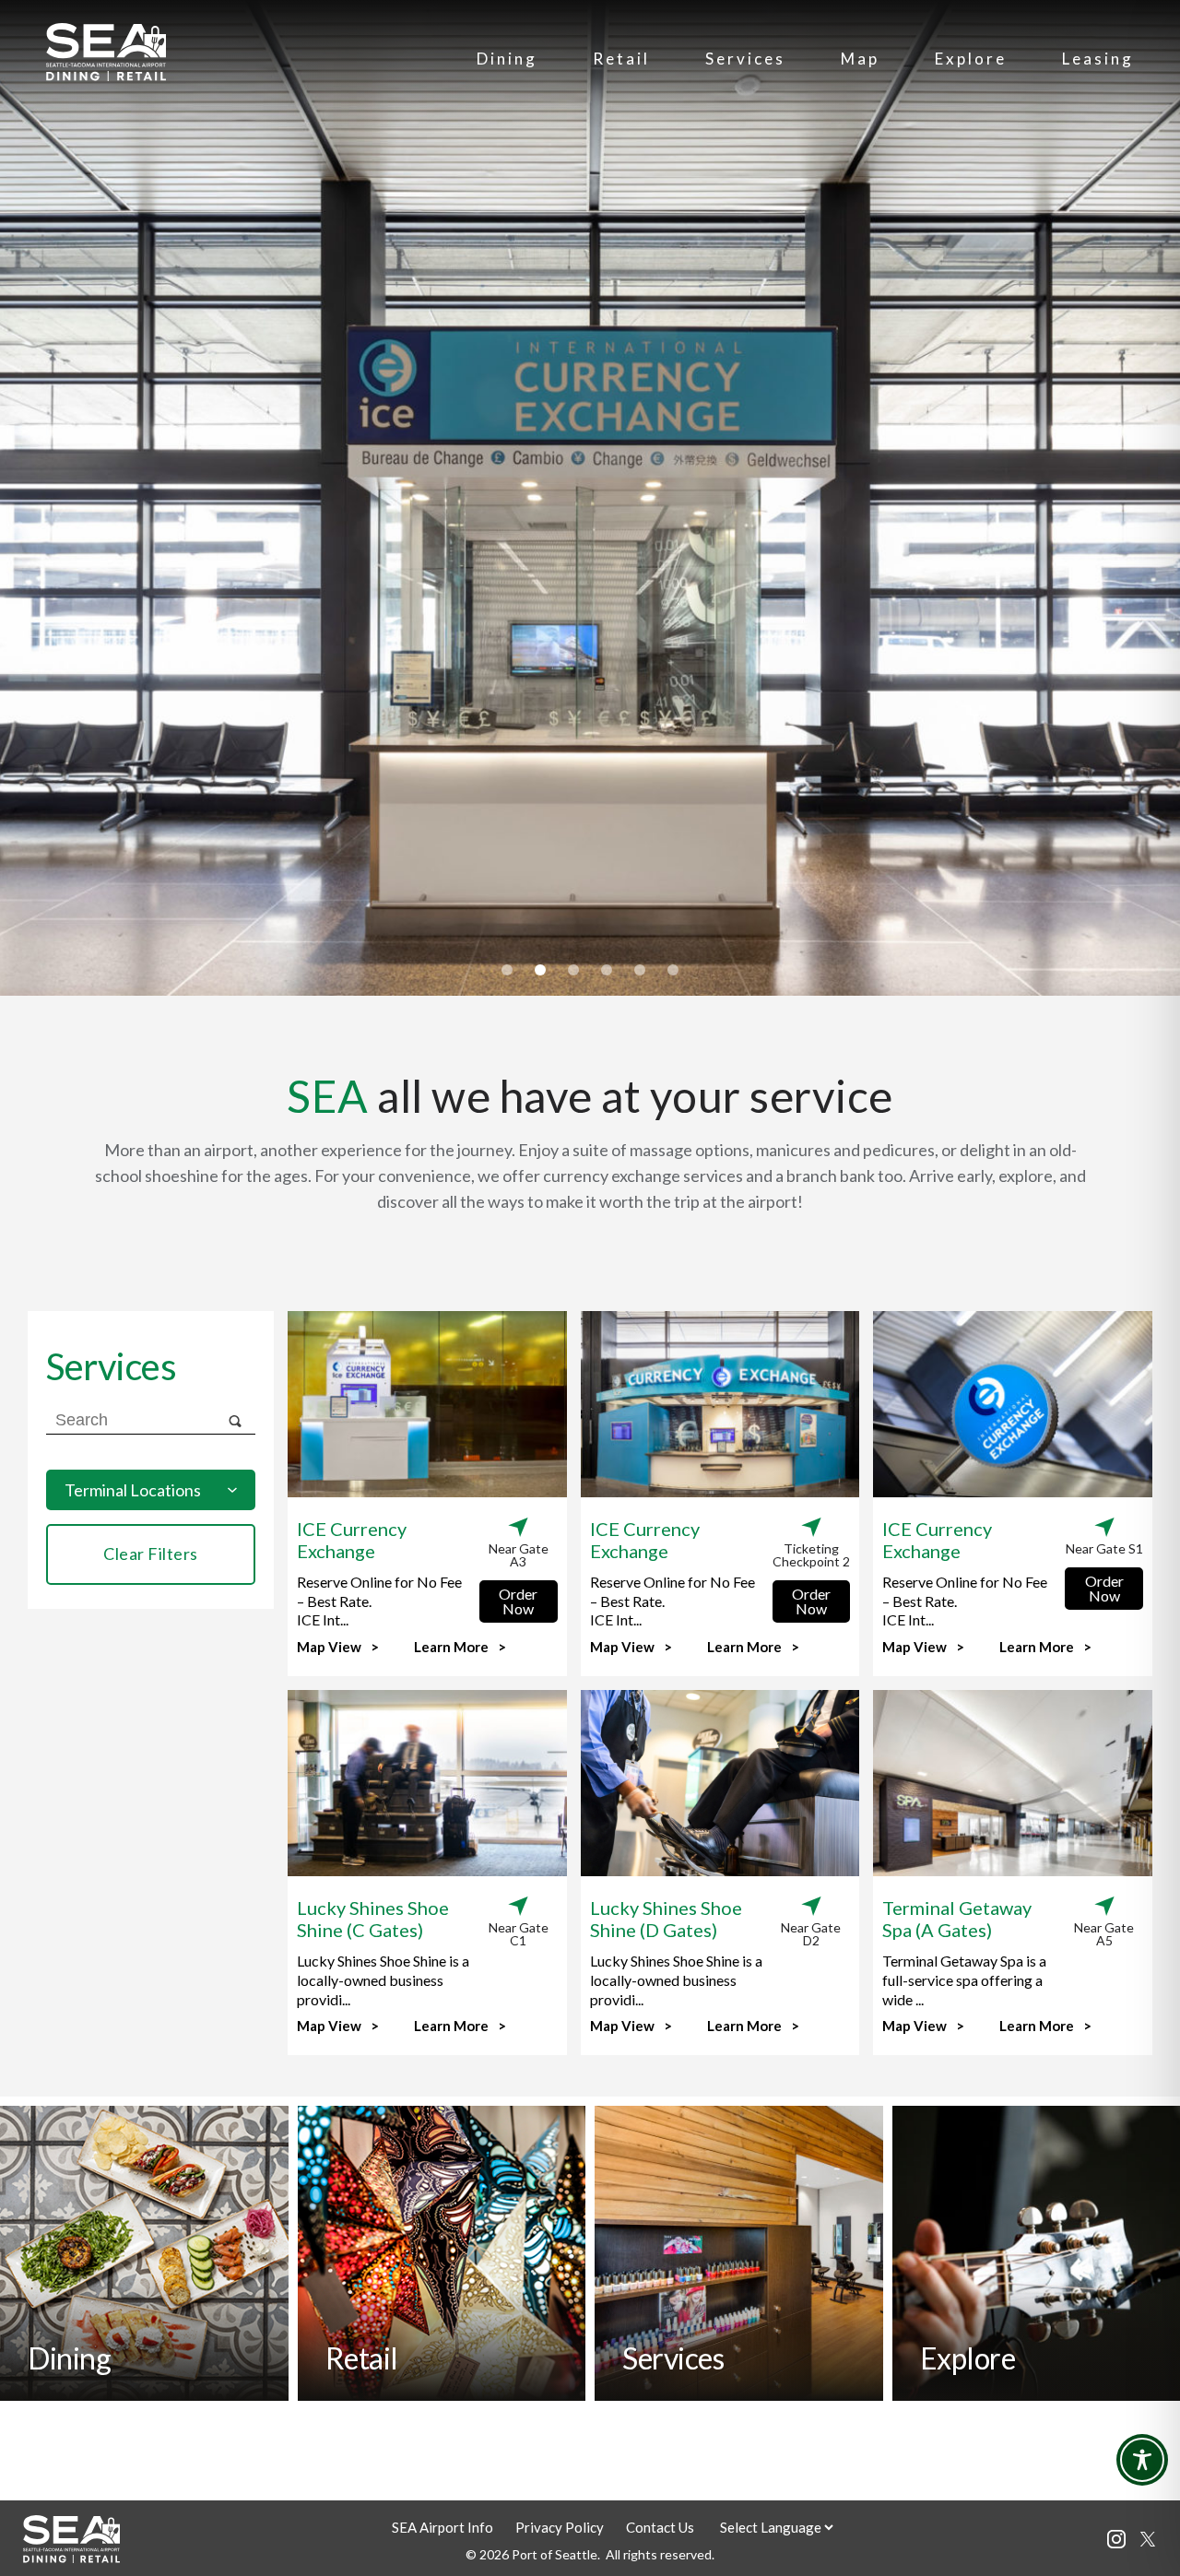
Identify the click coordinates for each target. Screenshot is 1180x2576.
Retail (621, 59)
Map (860, 59)
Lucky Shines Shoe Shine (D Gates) (666, 1919)
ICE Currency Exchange (352, 1540)
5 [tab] (640, 970)
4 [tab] (607, 970)
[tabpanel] (590, 498)
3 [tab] (573, 970)
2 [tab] (540, 970)
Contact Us (660, 2527)
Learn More (451, 1648)
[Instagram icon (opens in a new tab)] (1116, 2542)
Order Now (518, 1601)
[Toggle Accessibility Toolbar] (1142, 2460)
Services (745, 59)
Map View (329, 1648)
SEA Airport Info (442, 2527)
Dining (507, 59)
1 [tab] (507, 970)
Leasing (1098, 59)
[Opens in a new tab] (1148, 2541)
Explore (971, 59)
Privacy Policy (560, 2527)
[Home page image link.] (106, 75)
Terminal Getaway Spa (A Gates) (957, 1919)
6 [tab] (673, 970)
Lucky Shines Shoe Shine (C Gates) (373, 1919)
